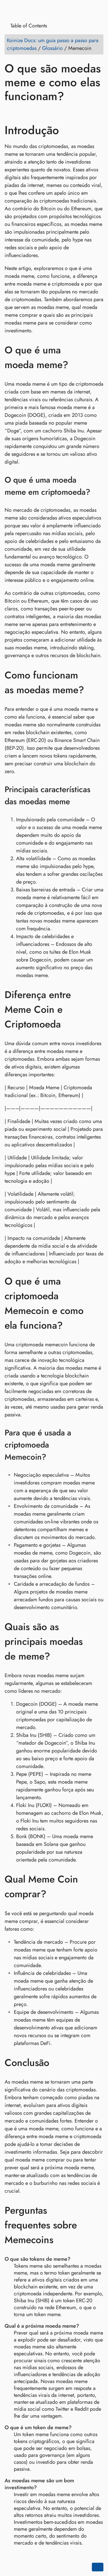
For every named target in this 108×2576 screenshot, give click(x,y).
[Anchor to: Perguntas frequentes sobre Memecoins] (97, 2225)
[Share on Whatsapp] (54, 113)
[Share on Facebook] (10, 113)
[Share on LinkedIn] (32, 113)
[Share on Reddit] (43, 113)
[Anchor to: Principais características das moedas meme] (98, 796)
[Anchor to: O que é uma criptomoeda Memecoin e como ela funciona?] (97, 1303)
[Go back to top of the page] (98, 2567)
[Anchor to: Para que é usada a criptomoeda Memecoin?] (98, 1445)
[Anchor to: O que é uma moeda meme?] (97, 357)
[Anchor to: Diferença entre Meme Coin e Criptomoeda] (97, 1010)
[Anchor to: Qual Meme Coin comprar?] (97, 1887)
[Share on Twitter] (21, 113)
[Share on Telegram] (65, 113)
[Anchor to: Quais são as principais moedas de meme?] (97, 1641)
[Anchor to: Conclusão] (58, 2063)
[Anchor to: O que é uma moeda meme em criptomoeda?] (98, 486)
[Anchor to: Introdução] (69, 130)
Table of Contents (28, 26)
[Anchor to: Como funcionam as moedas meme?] (97, 683)
